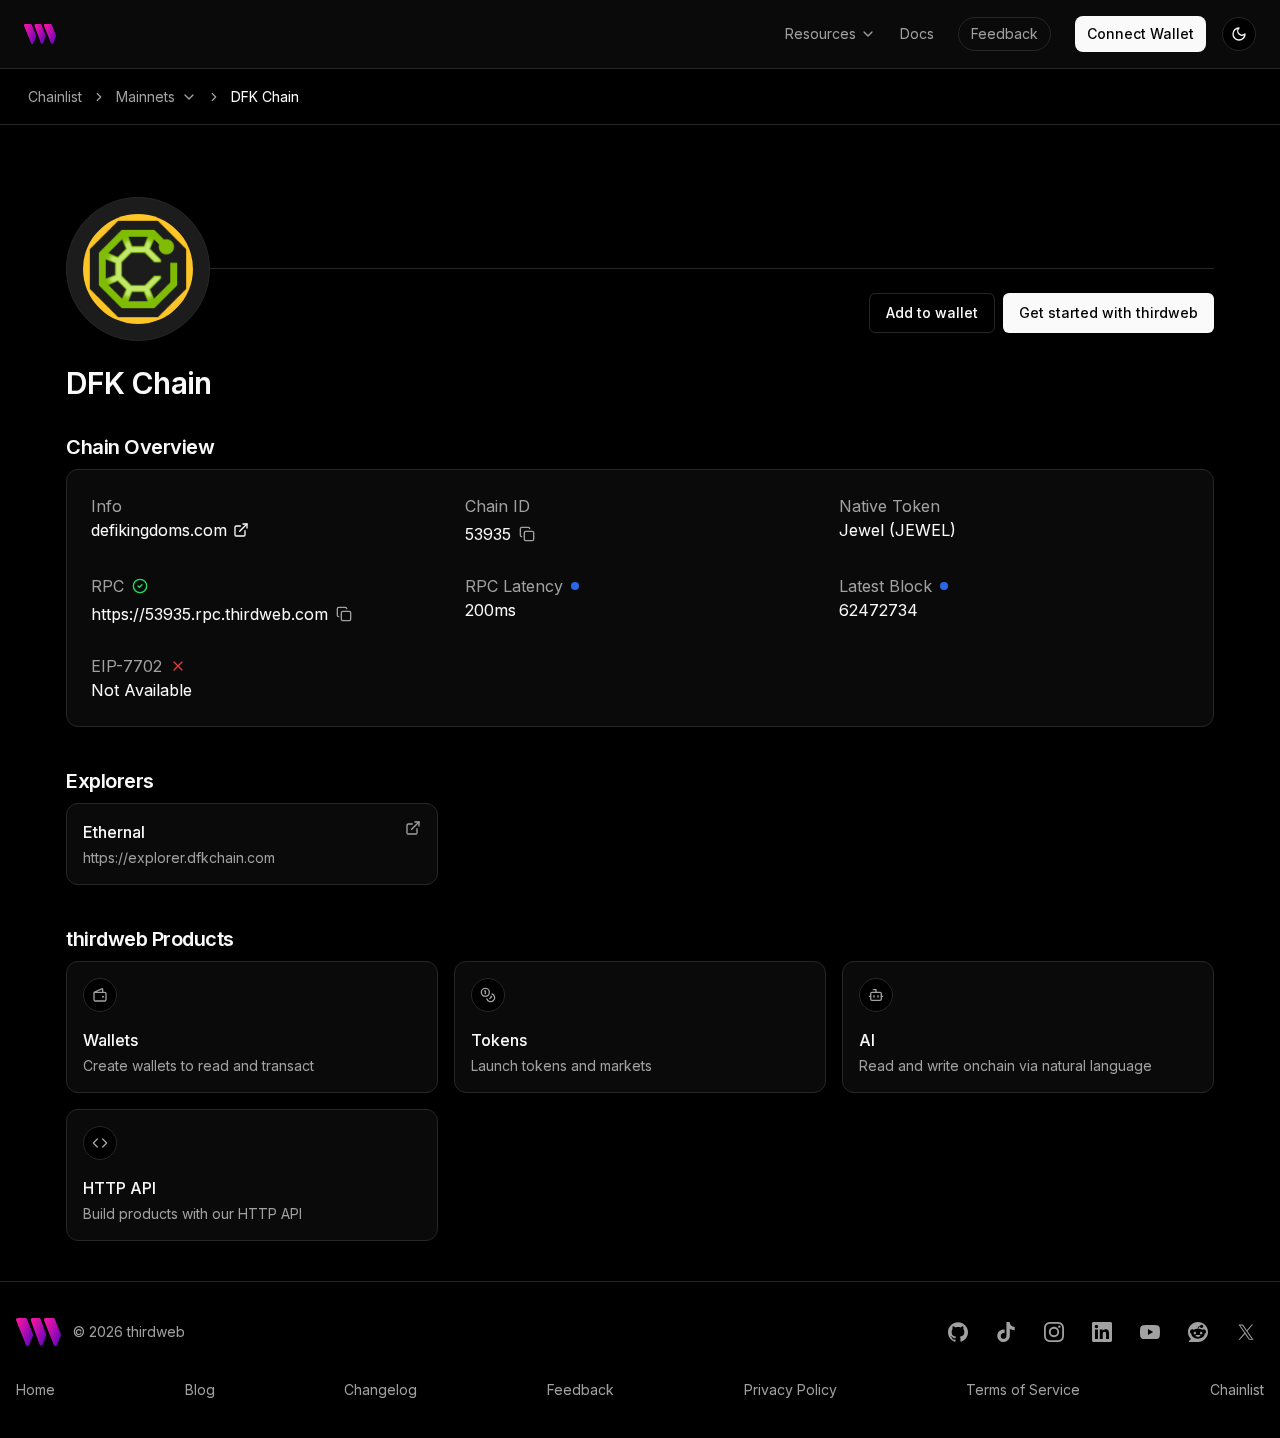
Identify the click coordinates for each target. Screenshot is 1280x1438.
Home (35, 1389)
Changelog (380, 1389)
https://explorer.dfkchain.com (179, 857)
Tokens (499, 1040)
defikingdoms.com (159, 530)
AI (867, 1040)
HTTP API (119, 1188)
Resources (820, 33)
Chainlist (55, 96)
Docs (917, 33)
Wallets (110, 1040)
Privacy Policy (790, 1389)
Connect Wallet (1140, 33)
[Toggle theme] (1239, 34)
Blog (200, 1389)
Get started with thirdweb (1108, 312)
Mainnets (145, 96)
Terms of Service (1023, 1389)
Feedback (1004, 33)
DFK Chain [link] (265, 96)
